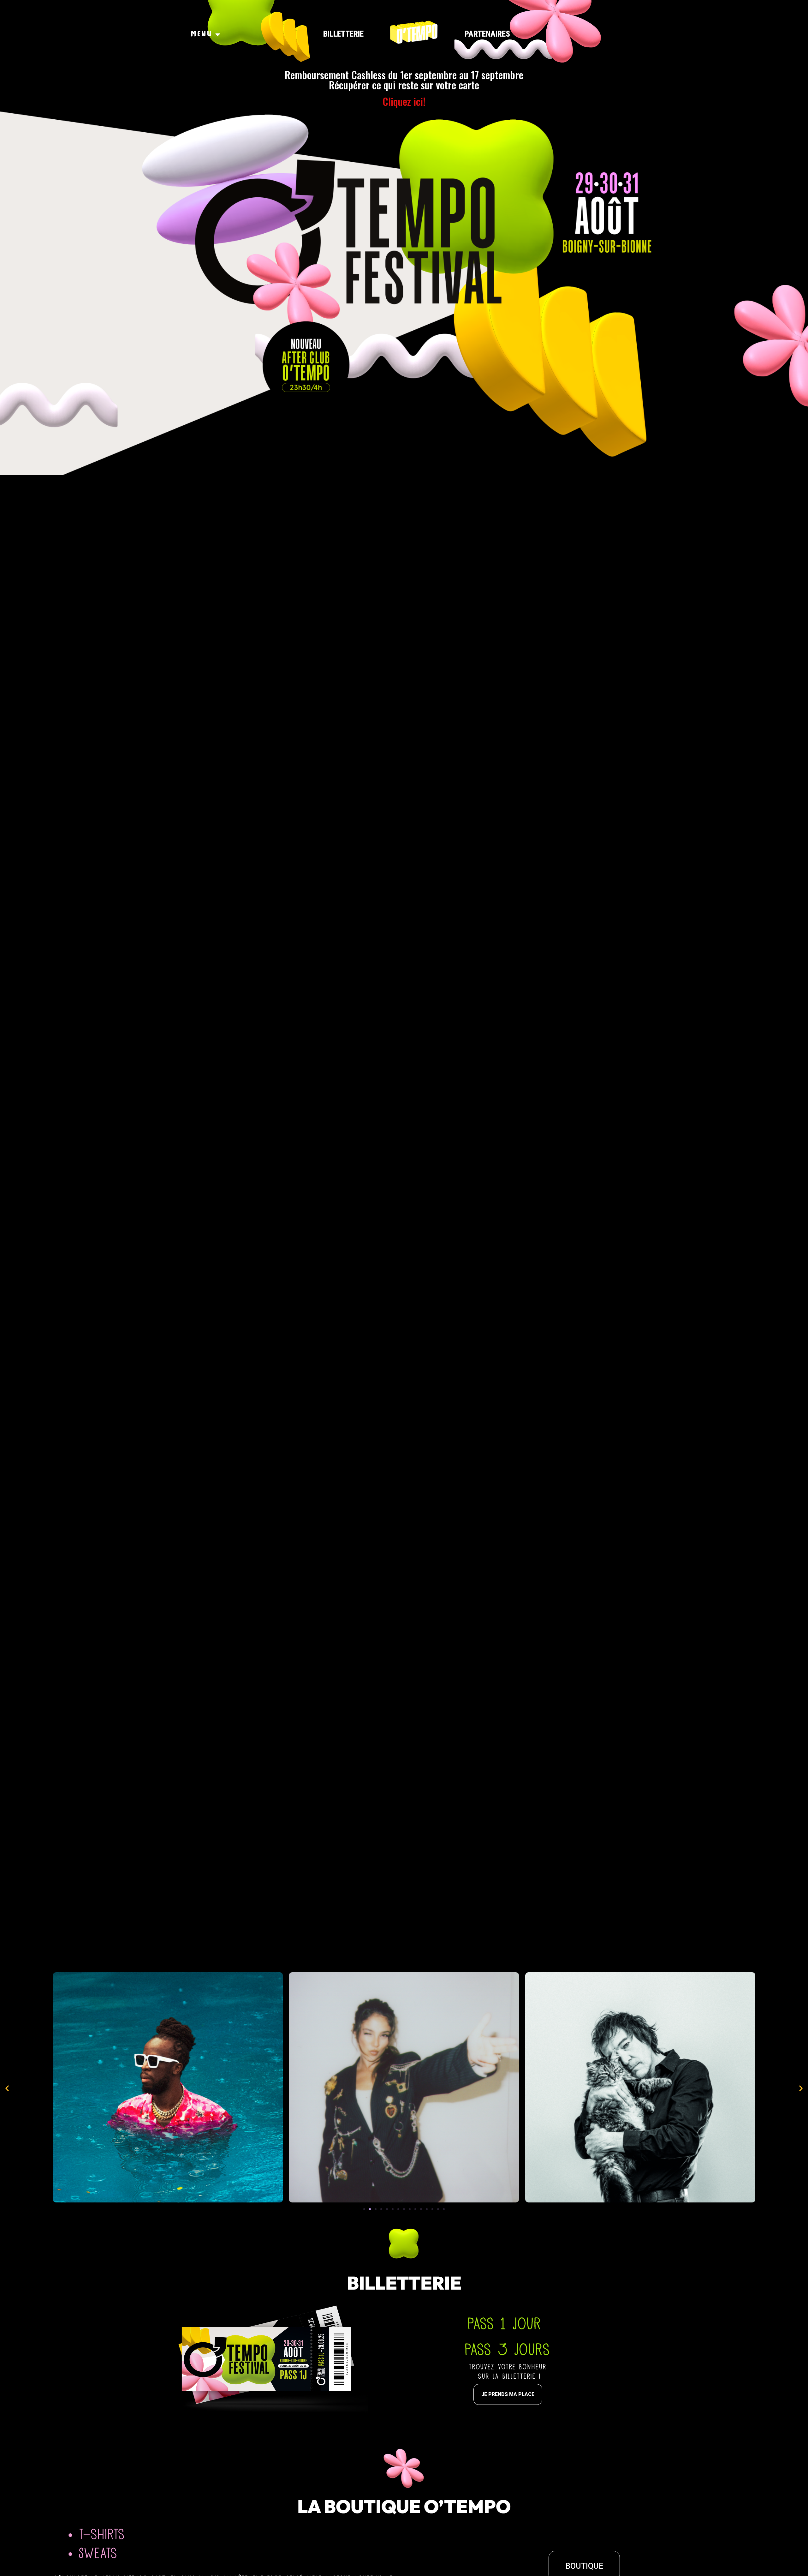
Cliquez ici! (404, 101)
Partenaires (487, 34)
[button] (364, 2209)
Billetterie (343, 34)
